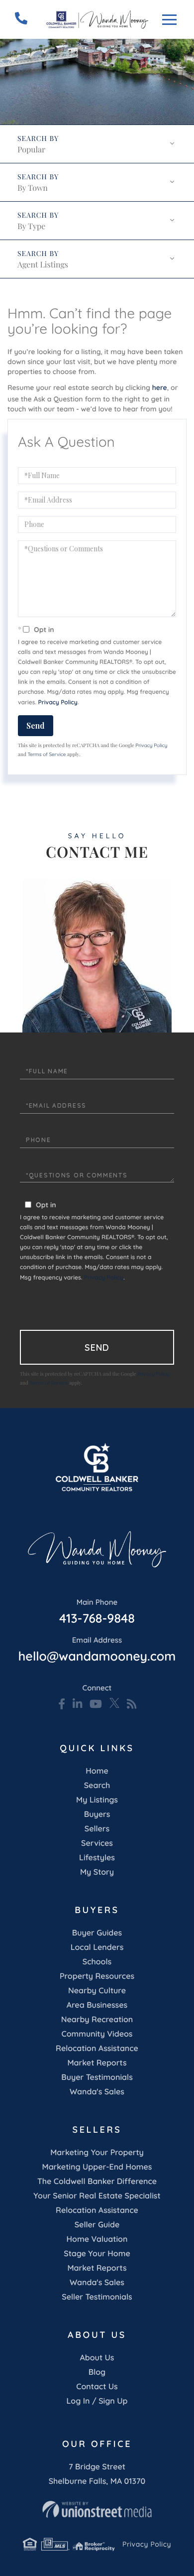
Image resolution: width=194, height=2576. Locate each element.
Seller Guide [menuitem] (97, 2224)
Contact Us (97, 2386)
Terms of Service (47, 754)
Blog (97, 2372)
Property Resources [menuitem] (97, 1976)
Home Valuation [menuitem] (97, 2239)
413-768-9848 (97, 1612)
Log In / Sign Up (97, 2401)
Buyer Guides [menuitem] (97, 1932)
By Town (33, 188)
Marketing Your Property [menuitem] (97, 2152)
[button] (174, 106)
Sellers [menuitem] (97, 1828)
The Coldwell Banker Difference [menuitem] (97, 2181)
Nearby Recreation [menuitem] (97, 2019)
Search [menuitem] (97, 1785)
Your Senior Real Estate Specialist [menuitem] (97, 2195)
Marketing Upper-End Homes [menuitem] (97, 2167)
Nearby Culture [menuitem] (97, 1990)
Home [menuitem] (97, 1771)
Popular (31, 150)
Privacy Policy (58, 702)
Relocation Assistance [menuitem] (97, 2048)
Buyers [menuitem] (97, 1814)
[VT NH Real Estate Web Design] (97, 2509)
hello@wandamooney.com (97, 1650)
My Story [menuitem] (97, 1872)
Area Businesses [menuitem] (97, 2005)
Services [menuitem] (97, 1843)
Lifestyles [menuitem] (97, 1857)
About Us (97, 2357)
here (160, 387)
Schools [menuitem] (97, 1961)
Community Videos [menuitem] (97, 2034)
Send (36, 725)
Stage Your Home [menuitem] (97, 2253)
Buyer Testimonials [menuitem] (97, 2077)
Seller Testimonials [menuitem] (97, 2297)
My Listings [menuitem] (97, 1800)
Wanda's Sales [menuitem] (97, 2091)
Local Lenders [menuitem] (97, 1947)
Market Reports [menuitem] (97, 2062)
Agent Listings (43, 265)
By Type (31, 226)
